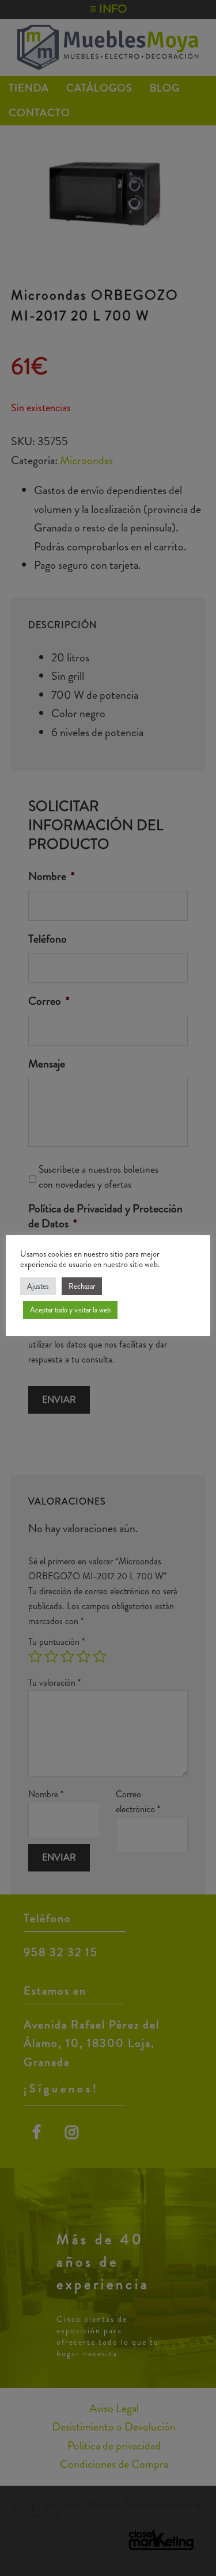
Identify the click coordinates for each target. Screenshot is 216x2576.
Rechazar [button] (82, 1286)
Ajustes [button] (38, 1286)
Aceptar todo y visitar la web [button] (70, 1310)
